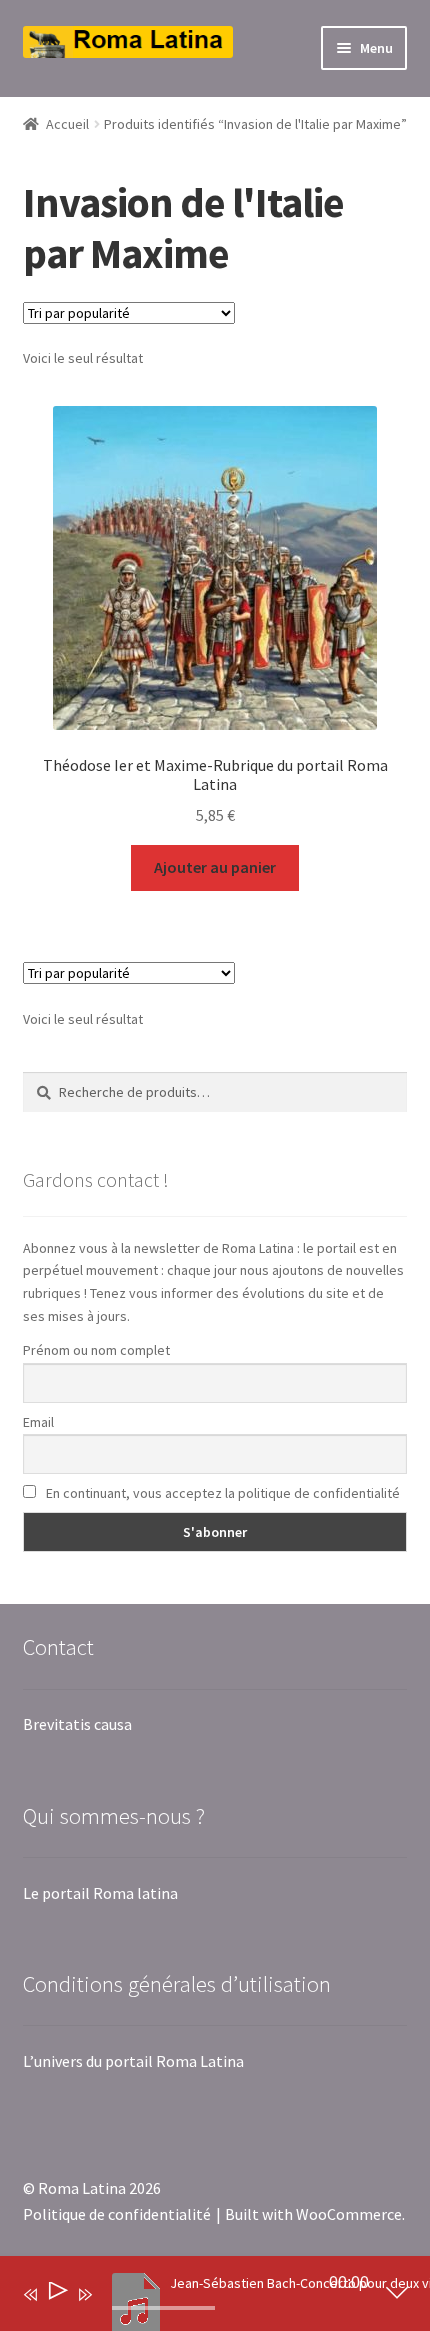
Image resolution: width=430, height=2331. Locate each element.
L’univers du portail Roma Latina (133, 2061)
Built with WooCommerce (313, 2214)
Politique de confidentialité (117, 2214)
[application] (200, 2298)
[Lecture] (56, 2294)
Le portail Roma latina (100, 1893)
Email (38, 1422)
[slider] (163, 2308)
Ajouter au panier (215, 867)
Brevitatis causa (77, 1724)
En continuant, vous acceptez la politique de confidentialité (221, 1493)
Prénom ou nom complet (96, 1350)
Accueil (67, 124)
